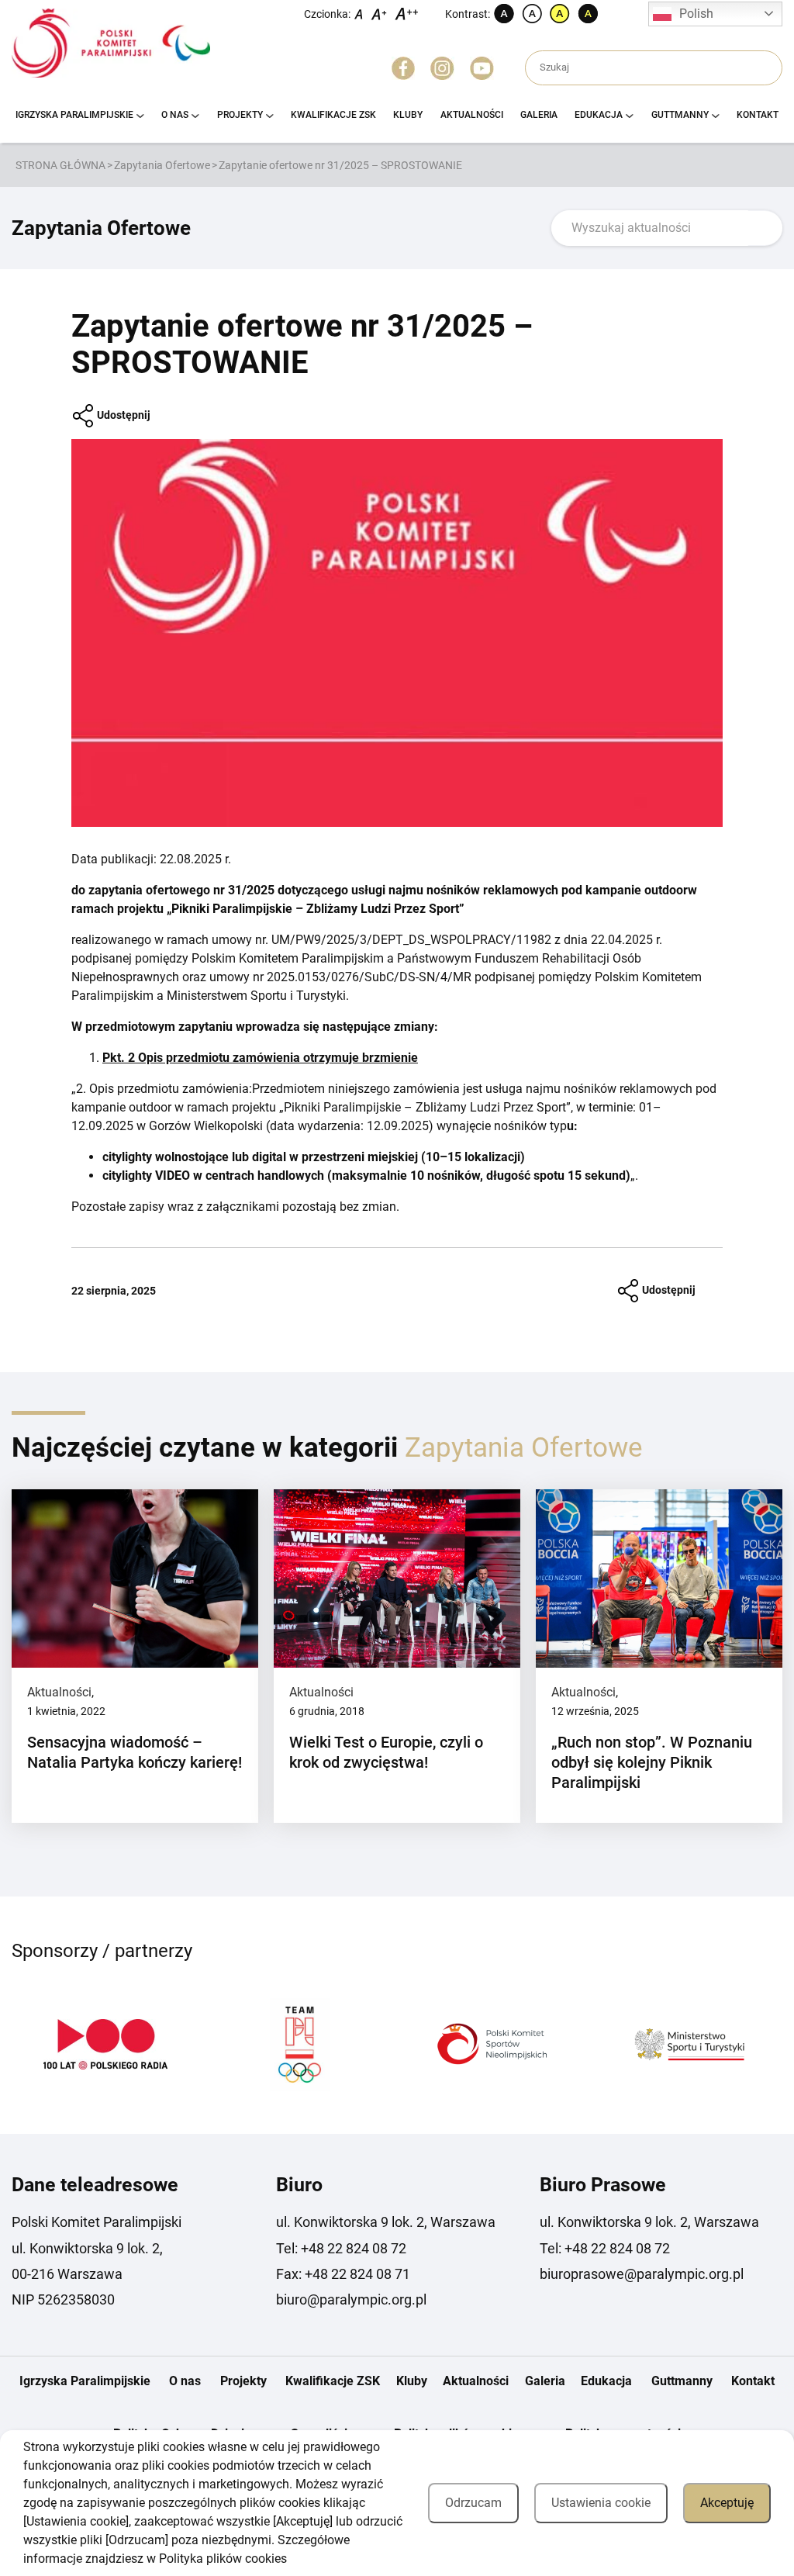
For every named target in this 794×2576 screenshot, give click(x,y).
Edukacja (599, 115)
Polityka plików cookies (223, 2559)
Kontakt (758, 115)
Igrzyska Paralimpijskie (74, 115)
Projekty (240, 115)
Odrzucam (473, 2503)
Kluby (408, 115)
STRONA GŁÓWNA (60, 165)
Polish (696, 14)
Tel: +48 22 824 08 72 (341, 2248)
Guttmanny (680, 115)
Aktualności (472, 115)
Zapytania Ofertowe (162, 165)
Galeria (539, 115)
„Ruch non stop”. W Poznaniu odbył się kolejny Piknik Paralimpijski (652, 1762)
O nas (175, 115)
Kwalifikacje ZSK (333, 115)
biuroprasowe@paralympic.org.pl (642, 2274)
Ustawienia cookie (601, 2503)
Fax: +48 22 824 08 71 (343, 2274)
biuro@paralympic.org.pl (351, 2299)
